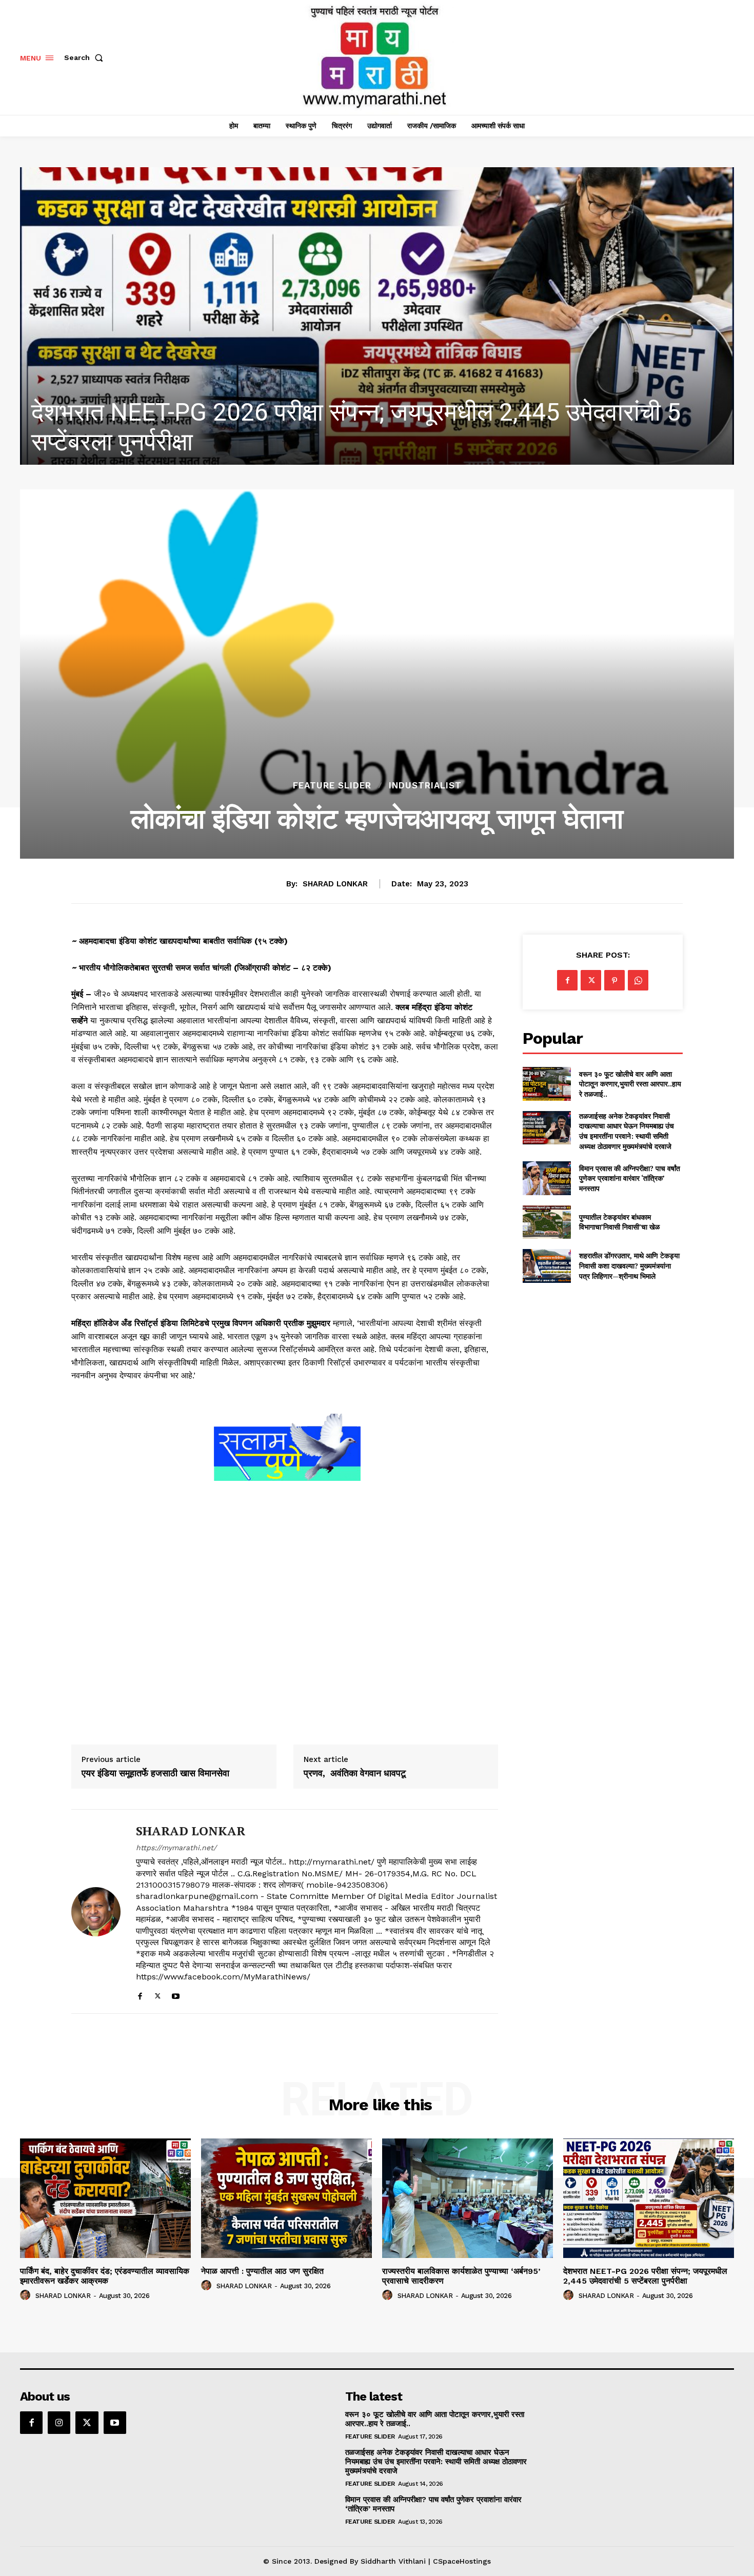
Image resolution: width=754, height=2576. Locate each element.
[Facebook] (140, 1994)
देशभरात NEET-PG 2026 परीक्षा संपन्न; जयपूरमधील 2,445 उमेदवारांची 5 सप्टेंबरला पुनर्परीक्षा (645, 2276)
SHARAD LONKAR (335, 884)
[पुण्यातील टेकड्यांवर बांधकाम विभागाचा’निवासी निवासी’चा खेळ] (547, 1222)
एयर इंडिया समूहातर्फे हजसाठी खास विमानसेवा (155, 1773)
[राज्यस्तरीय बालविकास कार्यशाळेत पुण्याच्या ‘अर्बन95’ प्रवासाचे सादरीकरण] (468, 2198)
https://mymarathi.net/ (176, 1848)
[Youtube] (176, 1994)
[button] (86, 57)
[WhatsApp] (638, 980)
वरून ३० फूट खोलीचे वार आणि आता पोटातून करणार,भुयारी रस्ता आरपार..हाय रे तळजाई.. (630, 1084)
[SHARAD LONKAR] (96, 1911)
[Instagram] (59, 2423)
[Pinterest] (614, 980)
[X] (158, 1994)
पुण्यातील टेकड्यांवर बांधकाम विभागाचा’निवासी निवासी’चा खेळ (619, 1222)
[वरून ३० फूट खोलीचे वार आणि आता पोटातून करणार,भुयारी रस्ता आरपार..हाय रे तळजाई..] (547, 1084)
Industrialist (425, 786)
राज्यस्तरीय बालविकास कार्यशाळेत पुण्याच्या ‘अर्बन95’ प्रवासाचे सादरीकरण (461, 2276)
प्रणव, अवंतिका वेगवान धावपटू (355, 1773)
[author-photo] (27, 2295)
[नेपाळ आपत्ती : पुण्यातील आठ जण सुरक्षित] (286, 2198)
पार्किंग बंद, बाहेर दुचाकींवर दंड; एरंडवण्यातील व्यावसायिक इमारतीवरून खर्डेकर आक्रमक (105, 2276)
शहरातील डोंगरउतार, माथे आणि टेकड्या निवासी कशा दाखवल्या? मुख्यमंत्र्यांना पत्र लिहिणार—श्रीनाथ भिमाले (629, 1265)
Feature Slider (332, 786)
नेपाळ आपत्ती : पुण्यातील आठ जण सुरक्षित (262, 2271)
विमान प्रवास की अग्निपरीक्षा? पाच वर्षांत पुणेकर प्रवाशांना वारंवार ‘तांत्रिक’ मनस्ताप (630, 1178)
